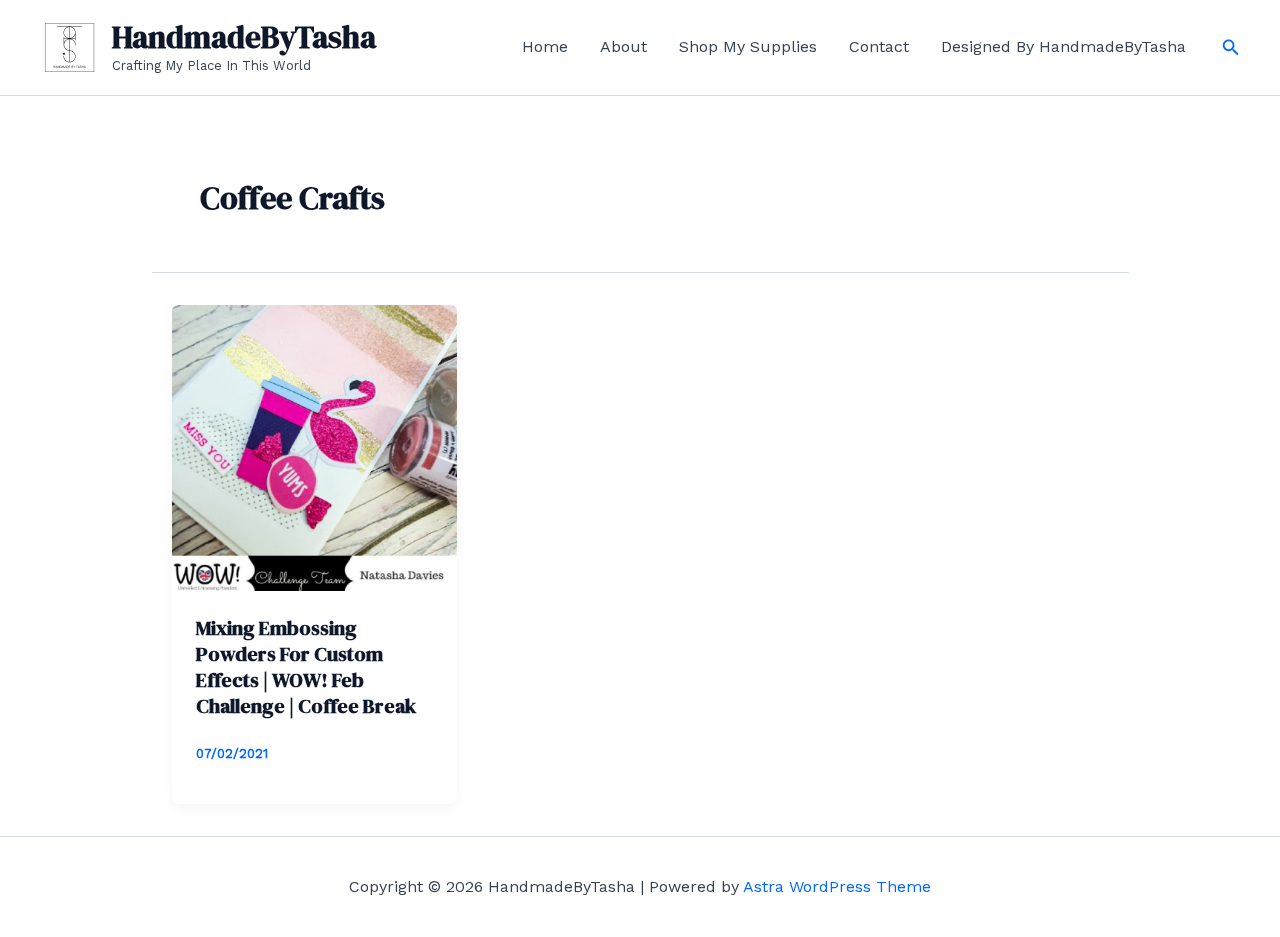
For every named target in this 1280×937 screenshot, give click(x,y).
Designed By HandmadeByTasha (1063, 46)
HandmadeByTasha (244, 37)
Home (545, 46)
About (623, 46)
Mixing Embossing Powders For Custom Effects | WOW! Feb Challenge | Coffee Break (306, 667)
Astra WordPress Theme (837, 886)
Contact (879, 46)
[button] (1231, 47)
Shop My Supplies (748, 46)
